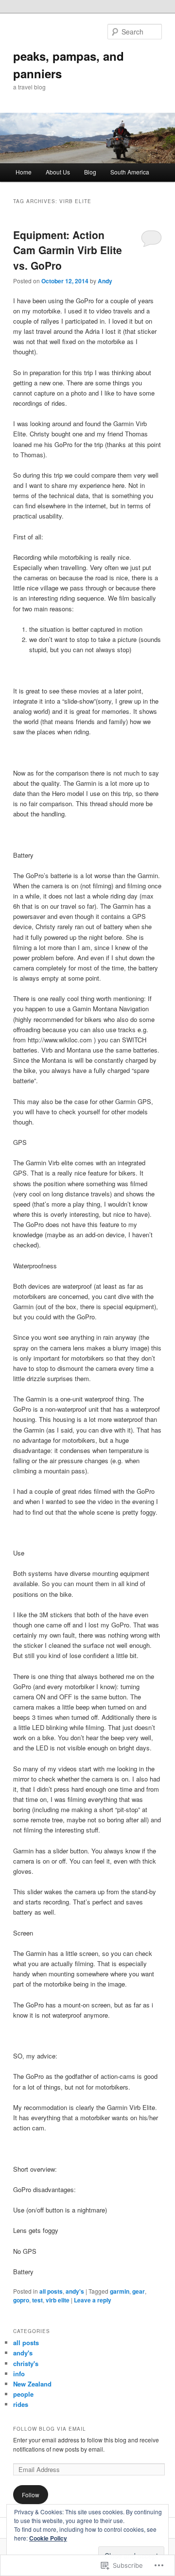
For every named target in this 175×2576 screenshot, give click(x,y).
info (19, 2374)
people (23, 2394)
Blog (90, 172)
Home (24, 172)
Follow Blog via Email (50, 2429)
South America (130, 172)
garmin (120, 2291)
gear (139, 2291)
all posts (51, 2291)
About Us (58, 172)
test (37, 2300)
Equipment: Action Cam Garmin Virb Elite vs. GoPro (68, 250)
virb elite (58, 2300)
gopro (21, 2300)
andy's (75, 2291)
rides (21, 2404)
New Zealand (32, 2384)
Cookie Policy (48, 2538)
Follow (31, 2495)
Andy (105, 281)
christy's (26, 2363)
